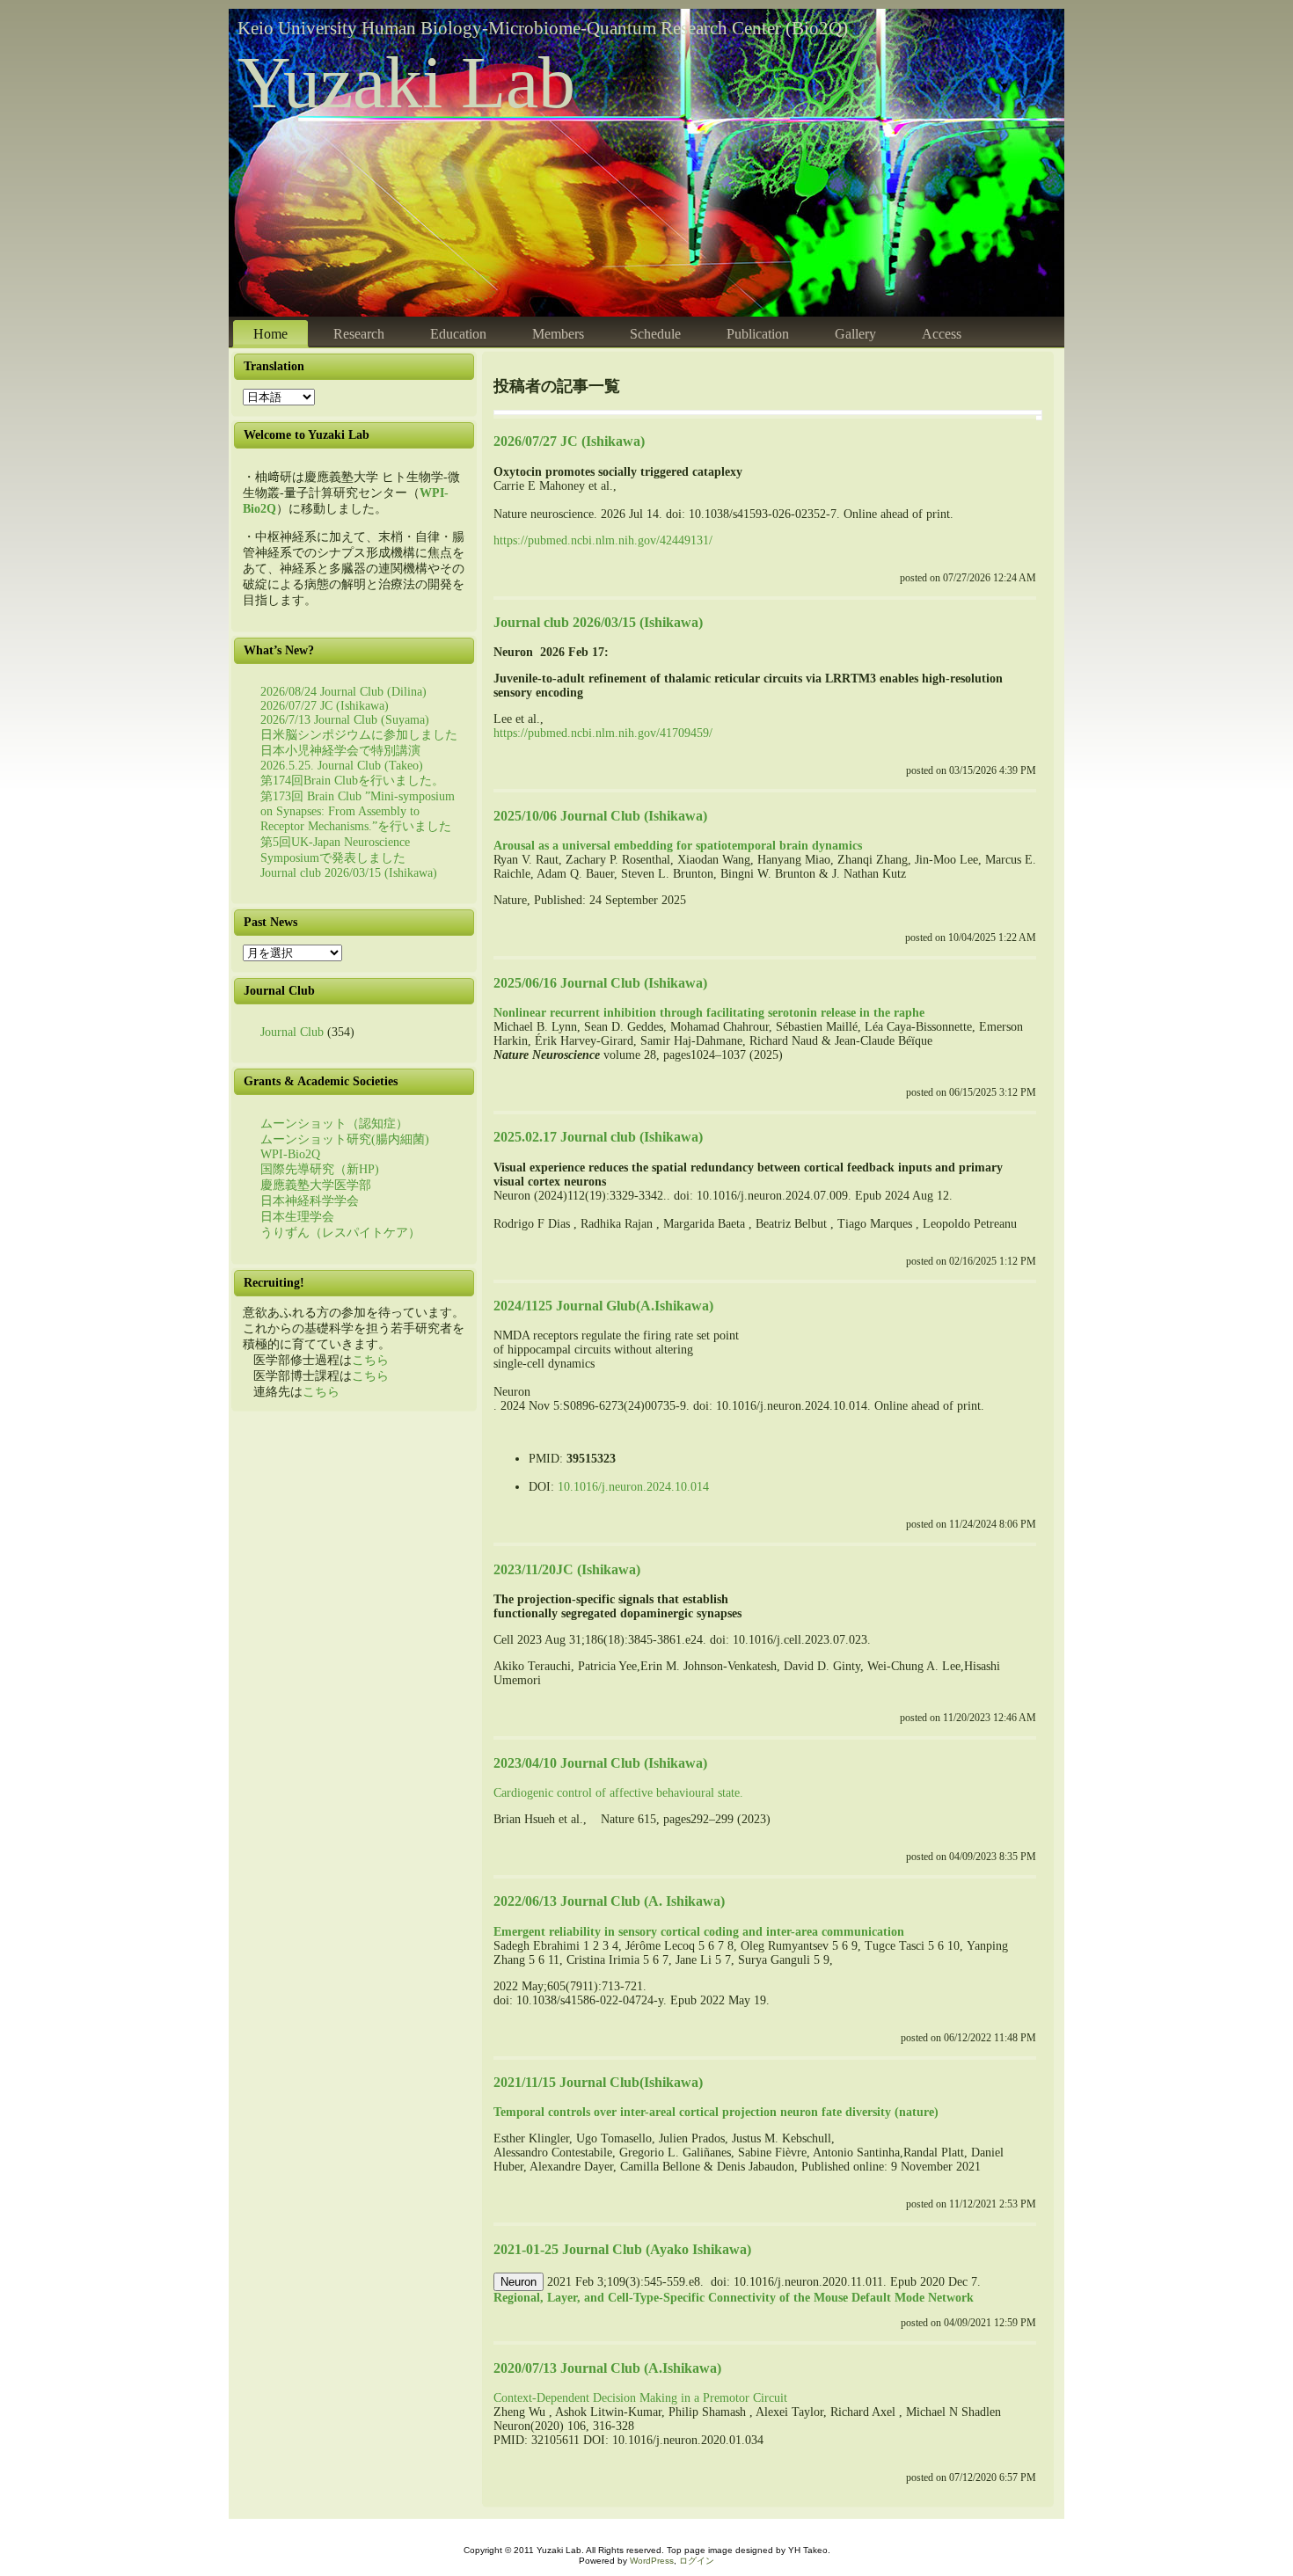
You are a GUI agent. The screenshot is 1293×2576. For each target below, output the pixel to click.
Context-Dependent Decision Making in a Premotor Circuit (640, 2398)
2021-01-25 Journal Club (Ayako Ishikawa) (622, 2249)
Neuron (519, 2282)
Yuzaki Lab (406, 82)
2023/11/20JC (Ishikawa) (567, 1569)
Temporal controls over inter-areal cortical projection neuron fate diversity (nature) (716, 2112)
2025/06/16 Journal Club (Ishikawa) (600, 983)
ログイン (697, 2561)
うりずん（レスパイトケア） (340, 1233)
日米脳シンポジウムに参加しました (359, 735)
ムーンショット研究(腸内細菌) (345, 1139)
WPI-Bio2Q (290, 1154)
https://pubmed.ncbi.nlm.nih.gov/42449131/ (603, 540)
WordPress (652, 2561)
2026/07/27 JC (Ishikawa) (325, 706)
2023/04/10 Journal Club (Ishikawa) (600, 1763)
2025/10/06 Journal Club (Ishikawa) (600, 816)
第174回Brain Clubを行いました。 (352, 781)
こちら (370, 1360)
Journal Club (292, 1032)
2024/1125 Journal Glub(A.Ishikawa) (603, 1306)
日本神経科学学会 (310, 1201)
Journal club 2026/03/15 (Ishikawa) (349, 873)
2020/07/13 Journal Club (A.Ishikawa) (607, 2368)
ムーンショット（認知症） (334, 1124)
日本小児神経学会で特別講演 (340, 751)
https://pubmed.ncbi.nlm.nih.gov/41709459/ (603, 733)
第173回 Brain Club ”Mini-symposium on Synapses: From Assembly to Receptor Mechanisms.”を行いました (358, 811)
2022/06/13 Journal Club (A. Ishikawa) (609, 1901)
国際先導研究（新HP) (320, 1169)
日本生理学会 (297, 1217)
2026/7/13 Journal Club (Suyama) (345, 720)
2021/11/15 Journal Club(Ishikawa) (598, 2082)
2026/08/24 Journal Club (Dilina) (343, 692)
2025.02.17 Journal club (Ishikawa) (598, 1137)
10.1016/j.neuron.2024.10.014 (633, 1487)
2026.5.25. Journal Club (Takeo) (342, 766)
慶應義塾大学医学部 (316, 1185)
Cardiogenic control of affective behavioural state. (618, 1793)
